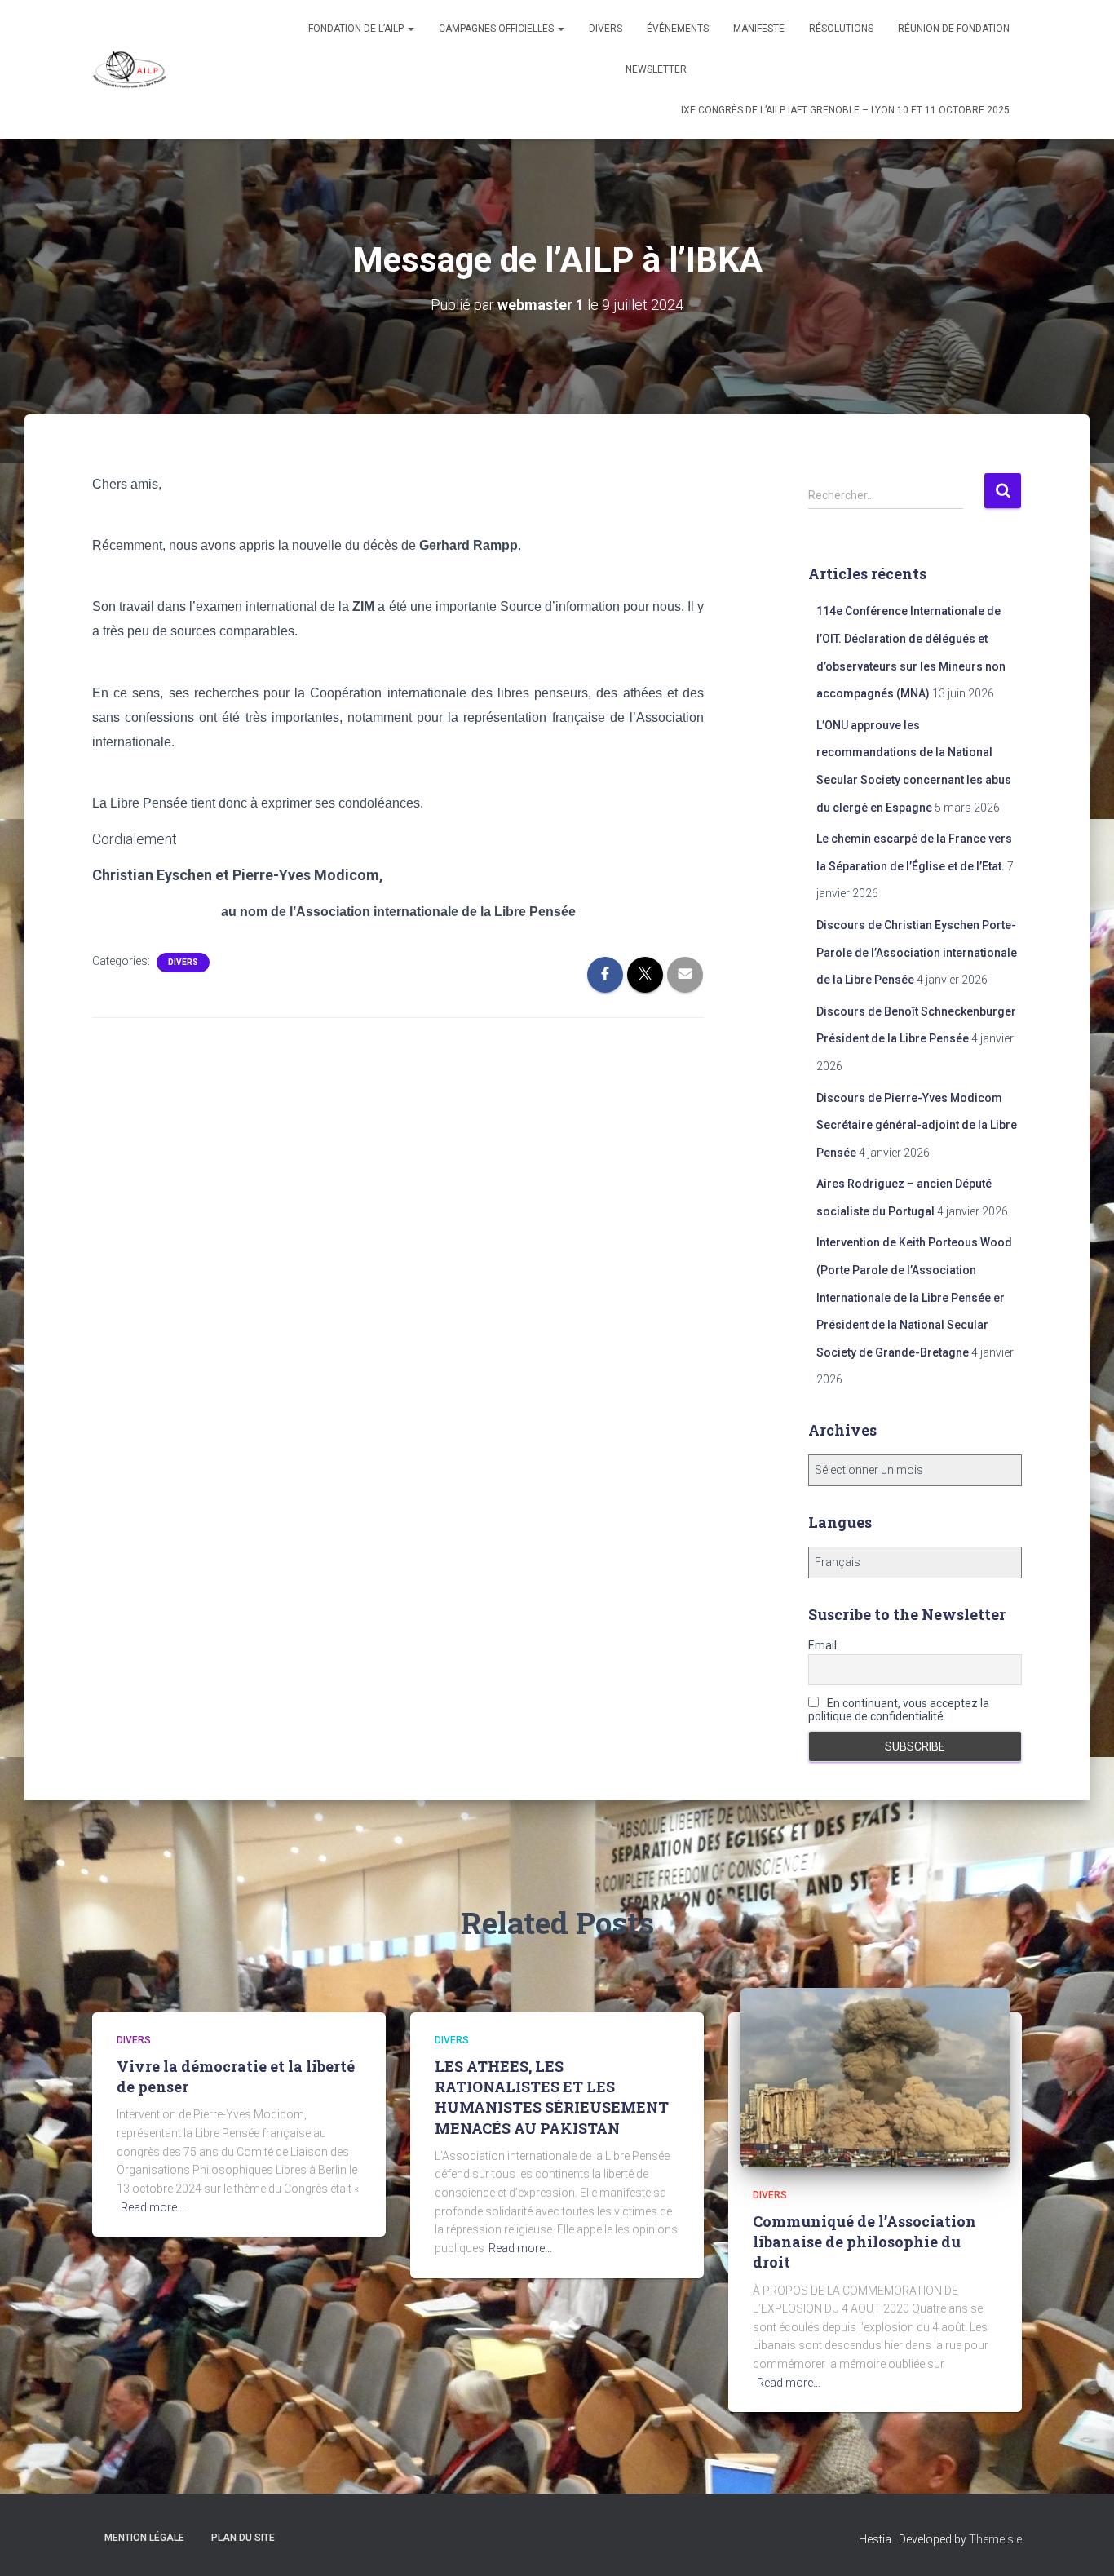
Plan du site (243, 2538)
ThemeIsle (995, 2539)
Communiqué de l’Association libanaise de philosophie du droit (864, 2242)
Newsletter (656, 69)
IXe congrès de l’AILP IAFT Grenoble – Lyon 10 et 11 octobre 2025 (845, 110)
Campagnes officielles (497, 29)
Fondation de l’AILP (357, 29)
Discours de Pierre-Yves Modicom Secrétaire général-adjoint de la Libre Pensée (917, 1125)
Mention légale (144, 2538)
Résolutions (841, 29)
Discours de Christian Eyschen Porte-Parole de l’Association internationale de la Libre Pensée (917, 952)
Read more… (153, 2207)
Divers (606, 29)
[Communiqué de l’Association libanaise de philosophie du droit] (875, 2076)
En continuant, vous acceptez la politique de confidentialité (899, 1710)
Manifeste (759, 29)
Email (822, 1645)
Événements (678, 29)
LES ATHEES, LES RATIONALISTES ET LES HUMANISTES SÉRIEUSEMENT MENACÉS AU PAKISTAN (552, 2097)
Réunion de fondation (954, 29)
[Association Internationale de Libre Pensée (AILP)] (130, 69)
